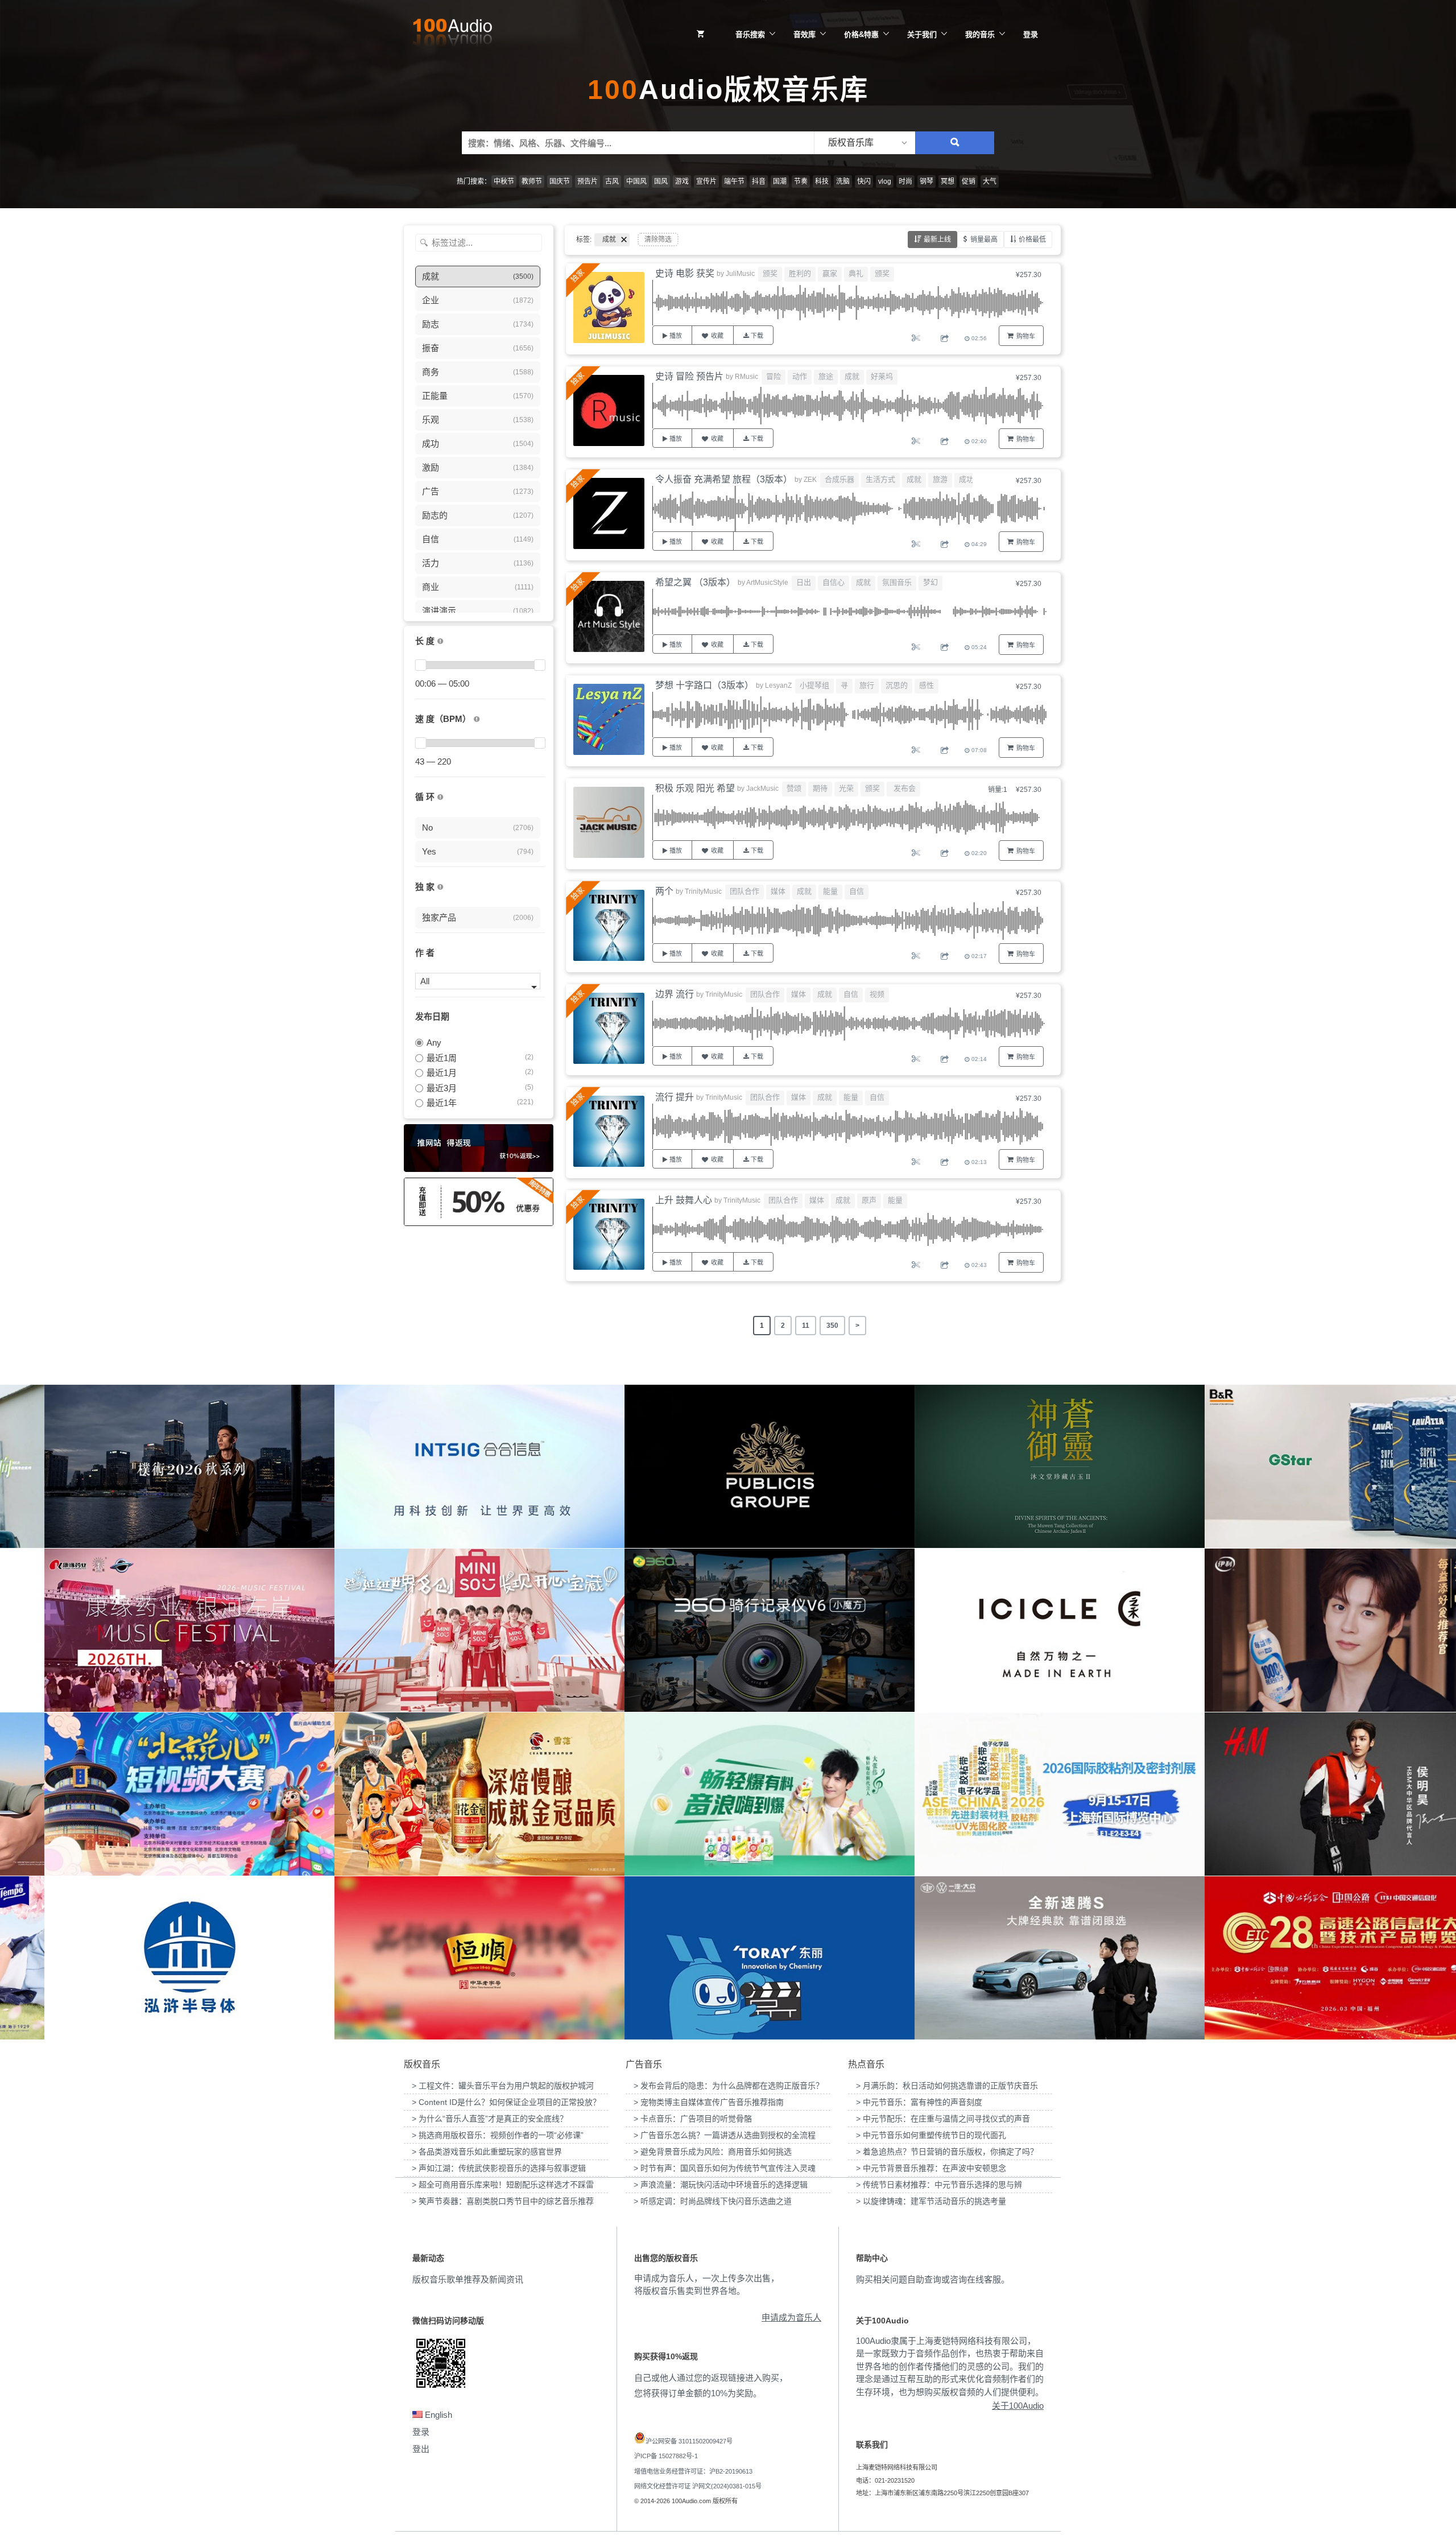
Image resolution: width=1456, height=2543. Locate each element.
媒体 (778, 891)
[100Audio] (452, 35)
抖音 (759, 181)
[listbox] (864, 143)
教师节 (532, 181)
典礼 (856, 273)
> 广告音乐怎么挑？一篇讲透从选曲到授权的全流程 (725, 2135)
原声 (869, 1200)
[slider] (420, 665)
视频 (877, 994)
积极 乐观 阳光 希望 (695, 788)
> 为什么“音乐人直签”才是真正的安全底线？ (490, 2119)
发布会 (903, 788)
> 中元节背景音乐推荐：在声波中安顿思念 (931, 2168)
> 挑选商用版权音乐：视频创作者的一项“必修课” (498, 2135)
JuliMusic (740, 274)
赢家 (830, 273)
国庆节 (560, 181)
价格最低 (1032, 240)
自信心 (834, 582)
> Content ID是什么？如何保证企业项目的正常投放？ (506, 2102)
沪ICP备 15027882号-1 (666, 2456)
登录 (1031, 34)
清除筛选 (658, 240)
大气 (990, 181)
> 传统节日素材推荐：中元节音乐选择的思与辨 (939, 2185)
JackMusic (762, 789)
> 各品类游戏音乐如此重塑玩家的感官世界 (487, 2152)
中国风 (636, 181)
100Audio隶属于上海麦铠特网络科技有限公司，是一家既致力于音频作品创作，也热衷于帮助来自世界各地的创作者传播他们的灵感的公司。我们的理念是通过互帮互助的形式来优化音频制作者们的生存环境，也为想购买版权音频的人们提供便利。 (950, 2366)
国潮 (780, 181)
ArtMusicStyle (767, 583)
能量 (830, 891)
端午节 (734, 181)
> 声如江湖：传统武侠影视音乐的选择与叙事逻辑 (499, 2168)
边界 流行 (675, 994)
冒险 (773, 376)
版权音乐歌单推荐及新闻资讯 (468, 2279)
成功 (966, 479)
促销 (969, 181)
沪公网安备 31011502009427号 (689, 2441)
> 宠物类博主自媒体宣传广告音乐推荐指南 (709, 2102)
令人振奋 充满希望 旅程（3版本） (724, 479)
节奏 (801, 181)
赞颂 (794, 788)
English (437, 2415)
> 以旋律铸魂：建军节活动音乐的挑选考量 (931, 2201)
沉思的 (897, 685)
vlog (885, 181)
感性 (926, 685)
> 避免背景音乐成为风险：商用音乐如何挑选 (713, 2152)
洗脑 (843, 181)
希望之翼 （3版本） (695, 582)
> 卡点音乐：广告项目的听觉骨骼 (693, 2119)
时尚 (905, 181)
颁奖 (770, 273)
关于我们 (922, 34)
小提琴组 (814, 685)
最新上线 (937, 240)
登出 (421, 2449)
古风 (612, 181)
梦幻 (930, 582)
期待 (820, 788)
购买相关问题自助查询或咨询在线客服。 (933, 2279)
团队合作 (744, 891)
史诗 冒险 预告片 (689, 376)
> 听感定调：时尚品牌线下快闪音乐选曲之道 (713, 2201)
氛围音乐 (897, 582)
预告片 (588, 181)
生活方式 (880, 479)
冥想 (948, 181)
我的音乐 (980, 34)
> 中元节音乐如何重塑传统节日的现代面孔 (931, 2135)
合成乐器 (839, 479)
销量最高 (984, 240)
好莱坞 (882, 376)
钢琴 (926, 181)
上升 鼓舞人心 (684, 1200)
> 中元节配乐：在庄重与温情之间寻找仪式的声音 (943, 2119)
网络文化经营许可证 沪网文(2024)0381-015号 (698, 2486)
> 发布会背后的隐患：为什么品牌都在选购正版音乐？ (729, 2086)
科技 (822, 181)
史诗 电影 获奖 (685, 273)
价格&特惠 (861, 34)
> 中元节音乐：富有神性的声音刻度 (919, 2102)
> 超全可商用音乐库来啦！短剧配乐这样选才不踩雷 (503, 2185)
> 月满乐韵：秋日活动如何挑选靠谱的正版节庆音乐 (947, 2086)
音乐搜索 (750, 34)
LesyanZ (778, 686)
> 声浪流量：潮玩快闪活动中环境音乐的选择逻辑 (721, 2185)
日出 (804, 582)
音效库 (804, 34)
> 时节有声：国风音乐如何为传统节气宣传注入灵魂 (725, 2168)
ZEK (810, 480)
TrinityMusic (703, 891)
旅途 (826, 376)
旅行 (867, 685)
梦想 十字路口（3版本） (704, 685)
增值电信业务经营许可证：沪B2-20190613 (693, 2471)
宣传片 (706, 181)
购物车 (1026, 336)
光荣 (846, 788)
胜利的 (800, 273)
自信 (857, 891)
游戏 (682, 181)
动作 (800, 376)
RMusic (746, 377)
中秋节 (504, 181)
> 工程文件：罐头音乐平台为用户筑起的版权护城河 (503, 2086)
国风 (661, 181)
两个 (664, 891)
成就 (852, 376)
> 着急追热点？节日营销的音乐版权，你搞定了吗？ (947, 2152)
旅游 (940, 479)
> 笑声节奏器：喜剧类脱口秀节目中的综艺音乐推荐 (503, 2201)
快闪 (864, 181)
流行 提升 (675, 1097)
